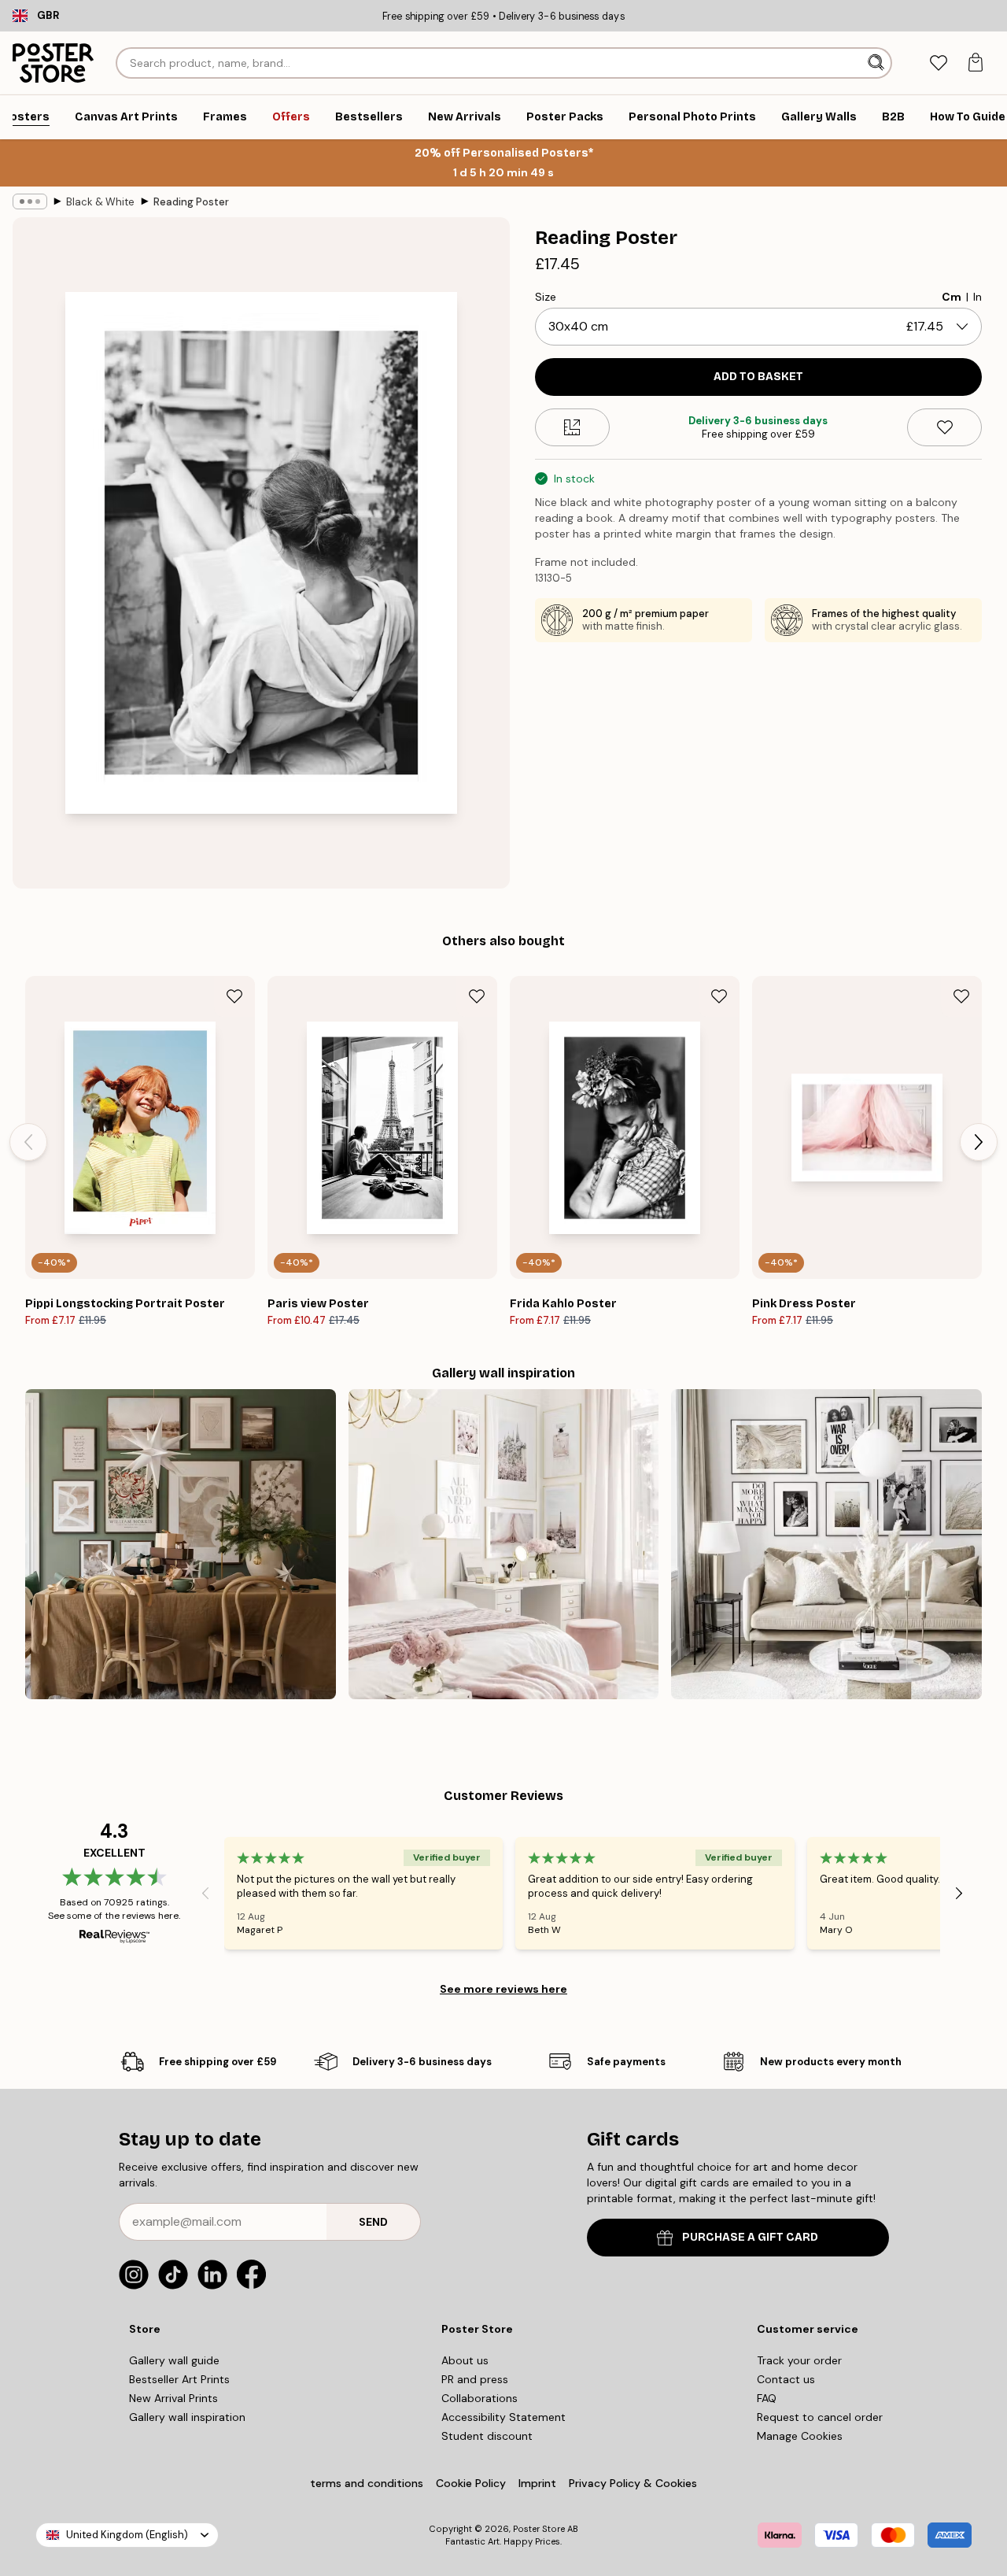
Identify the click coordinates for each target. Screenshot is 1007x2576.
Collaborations (480, 2398)
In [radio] (977, 297)
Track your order (799, 2360)
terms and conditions (367, 2483)
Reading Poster (191, 202)
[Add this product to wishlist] (944, 427)
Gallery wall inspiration (187, 2417)
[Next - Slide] (979, 1142)
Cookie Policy (471, 2483)
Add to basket (758, 377)
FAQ (767, 2398)
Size (546, 297)
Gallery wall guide (174, 2360)
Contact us (786, 2379)
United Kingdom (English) (127, 2535)
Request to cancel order (820, 2417)
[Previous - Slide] (28, 1142)
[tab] (938, 63)
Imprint (537, 2483)
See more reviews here (503, 1989)
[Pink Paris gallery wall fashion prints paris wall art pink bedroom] (504, 1545)
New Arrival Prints (173, 2398)
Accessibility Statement (503, 2417)
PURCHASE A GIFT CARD (750, 2237)
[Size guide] (572, 427)
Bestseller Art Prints (179, 2379)
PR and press (475, 2379)
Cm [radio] (952, 297)
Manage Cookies (800, 2436)
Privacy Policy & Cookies (633, 2483)
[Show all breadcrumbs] (30, 201)
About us (465, 2360)
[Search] (878, 63)
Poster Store (539, 2529)
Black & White (100, 202)
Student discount (487, 2436)
